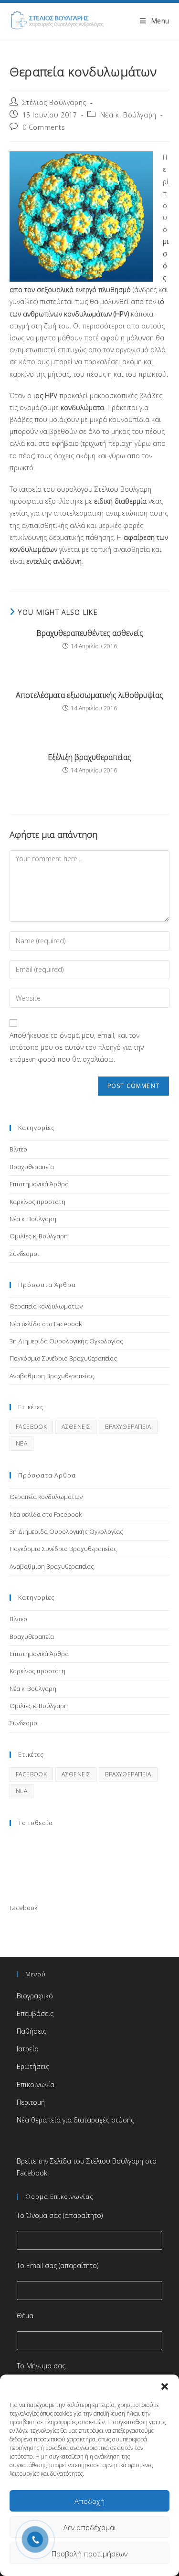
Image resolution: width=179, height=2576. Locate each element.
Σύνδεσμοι (24, 1254)
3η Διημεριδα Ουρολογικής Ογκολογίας (66, 1341)
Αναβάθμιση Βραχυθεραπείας (52, 1376)
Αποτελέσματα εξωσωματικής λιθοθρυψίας (89, 695)
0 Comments (44, 127)
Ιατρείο (28, 2049)
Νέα (21, 1443)
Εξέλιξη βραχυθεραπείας (89, 757)
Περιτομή (31, 2102)
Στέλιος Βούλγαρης (54, 102)
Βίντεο (18, 1149)
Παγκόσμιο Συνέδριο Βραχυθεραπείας (63, 1358)
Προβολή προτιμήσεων (89, 2554)
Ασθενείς (76, 1427)
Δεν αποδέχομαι (90, 2527)
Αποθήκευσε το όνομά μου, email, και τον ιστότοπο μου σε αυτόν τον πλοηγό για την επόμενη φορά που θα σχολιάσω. (77, 1047)
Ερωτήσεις (33, 2066)
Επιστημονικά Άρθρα (39, 1184)
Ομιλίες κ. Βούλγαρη (39, 1236)
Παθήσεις (32, 2031)
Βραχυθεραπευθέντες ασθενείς (90, 633)
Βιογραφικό (35, 1996)
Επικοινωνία (36, 2085)
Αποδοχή (89, 2501)
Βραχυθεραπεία (32, 1167)
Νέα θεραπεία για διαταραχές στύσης (75, 2120)
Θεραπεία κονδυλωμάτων (46, 1306)
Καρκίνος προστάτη (37, 1202)
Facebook (23, 1908)
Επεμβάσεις (35, 2013)
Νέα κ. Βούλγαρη (128, 115)
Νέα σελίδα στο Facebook (46, 1324)
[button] (165, 2386)
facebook (31, 1427)
